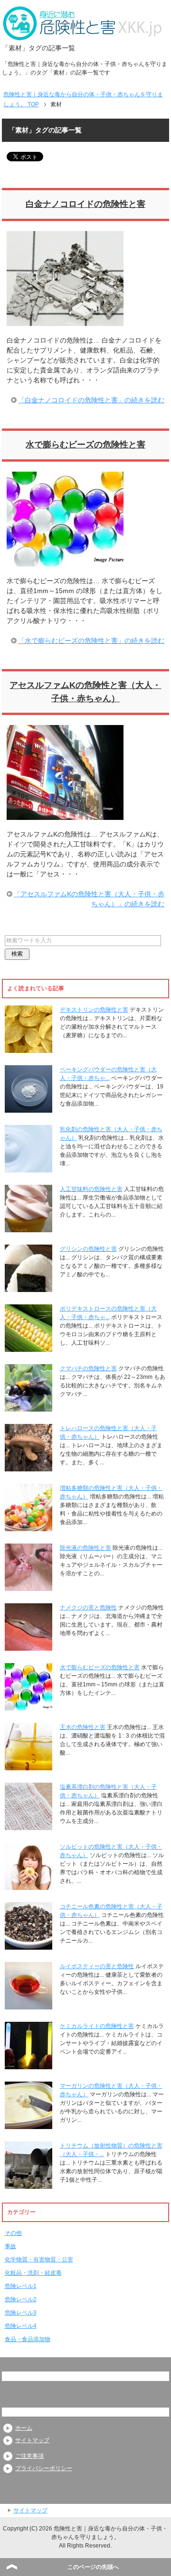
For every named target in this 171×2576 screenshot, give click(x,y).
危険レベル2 (21, 2299)
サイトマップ (32, 2440)
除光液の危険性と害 (85, 1548)
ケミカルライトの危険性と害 (97, 2026)
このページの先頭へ (93, 2567)
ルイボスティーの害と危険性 (97, 1966)
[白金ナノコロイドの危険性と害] (65, 321)
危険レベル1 (21, 2286)
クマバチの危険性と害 (88, 1368)
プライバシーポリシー (44, 2468)
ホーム (24, 2428)
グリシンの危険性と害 (88, 1249)
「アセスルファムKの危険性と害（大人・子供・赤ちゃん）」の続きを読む (89, 899)
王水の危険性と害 (83, 1727)
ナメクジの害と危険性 (88, 1608)
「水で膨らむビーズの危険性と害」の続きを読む (91, 641)
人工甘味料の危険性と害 (91, 1189)
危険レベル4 (21, 2326)
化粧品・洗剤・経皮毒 (33, 2273)
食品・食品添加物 (28, 2339)
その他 (13, 2233)
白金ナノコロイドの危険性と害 (85, 204)
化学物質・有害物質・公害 (39, 2260)
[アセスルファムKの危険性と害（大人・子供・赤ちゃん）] (65, 815)
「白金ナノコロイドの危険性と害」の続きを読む (91, 400)
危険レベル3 (21, 2313)
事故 (10, 2246)
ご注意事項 (29, 2456)
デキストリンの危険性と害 (94, 1010)
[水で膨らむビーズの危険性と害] (65, 561)
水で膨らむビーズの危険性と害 (85, 445)
